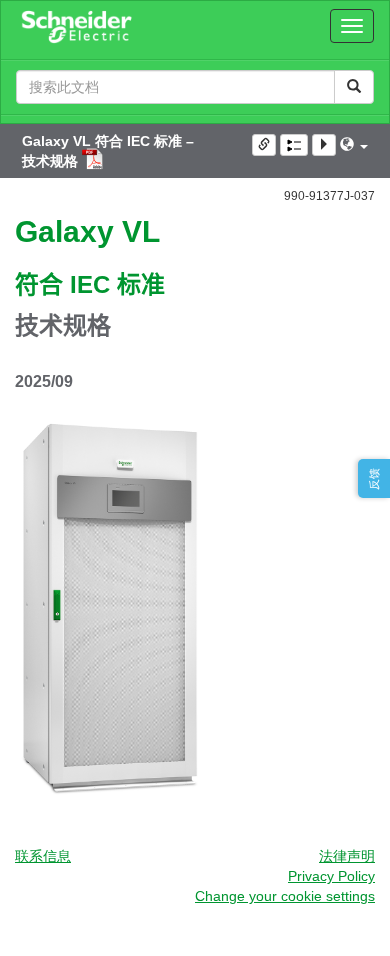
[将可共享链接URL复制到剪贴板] (264, 145)
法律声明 (347, 856)
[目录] (294, 145)
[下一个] (324, 145)
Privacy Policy (331, 876)
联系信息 (43, 856)
